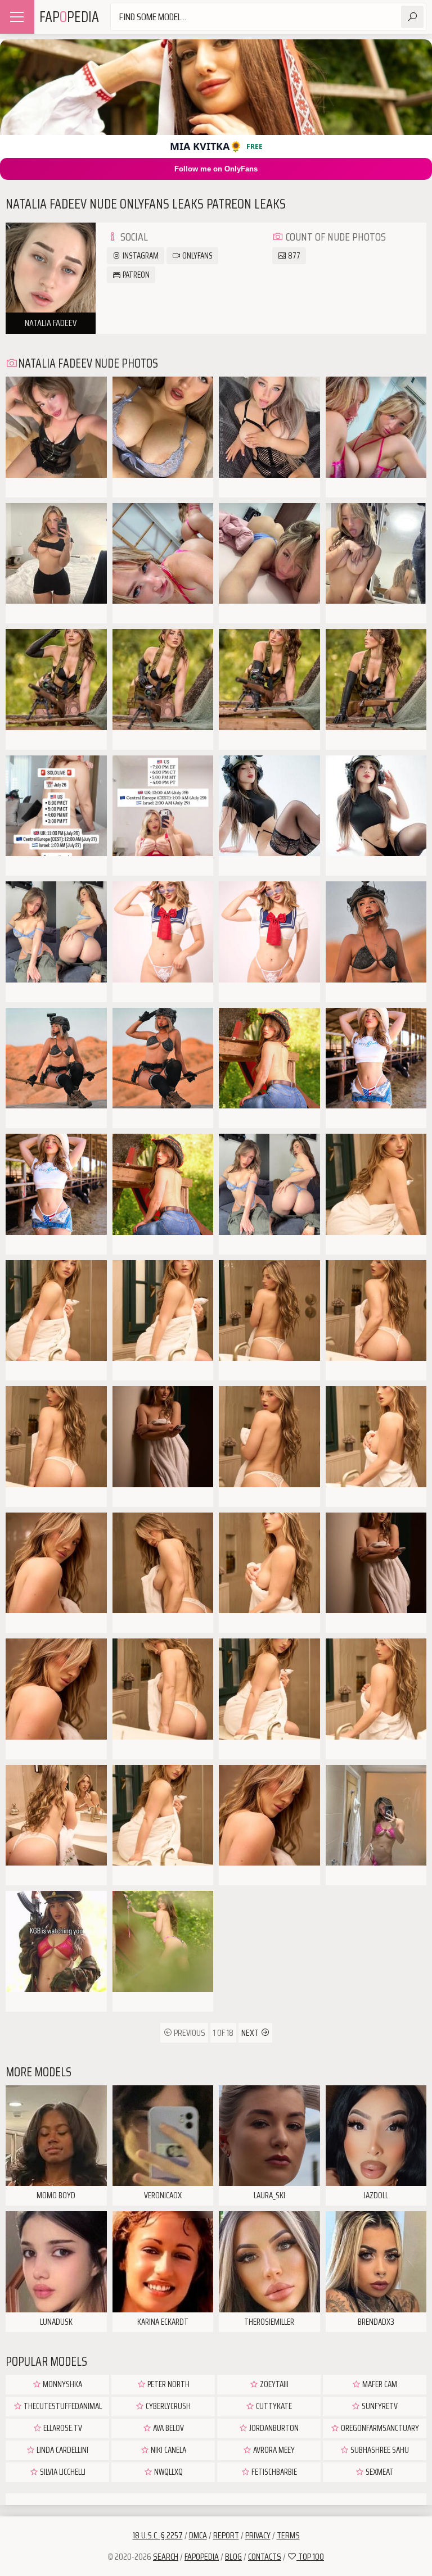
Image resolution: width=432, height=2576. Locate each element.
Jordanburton (273, 2428)
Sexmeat (379, 2472)
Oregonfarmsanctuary (379, 2428)
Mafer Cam (379, 2384)
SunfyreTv (379, 2406)
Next (251, 2033)
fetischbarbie (273, 2472)
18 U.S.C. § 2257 (158, 2535)
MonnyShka (62, 2384)
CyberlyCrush (167, 2406)
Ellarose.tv (62, 2428)
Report (226, 2535)
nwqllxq (168, 2472)
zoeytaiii (273, 2384)
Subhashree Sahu (379, 2450)
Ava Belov (168, 2428)
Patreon (135, 275)
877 (293, 256)
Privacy (258, 2535)
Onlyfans (197, 256)
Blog (233, 2557)
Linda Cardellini (62, 2450)
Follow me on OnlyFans (216, 169)
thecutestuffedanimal (62, 2406)
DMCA (198, 2535)
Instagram (140, 256)
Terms (288, 2535)
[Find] (412, 17)
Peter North (168, 2384)
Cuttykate (273, 2406)
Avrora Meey (273, 2450)
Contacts (265, 2557)
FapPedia (69, 17)
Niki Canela (168, 2450)
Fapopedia (202, 2557)
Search (166, 2557)
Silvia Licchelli (62, 2472)
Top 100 (310, 2557)
